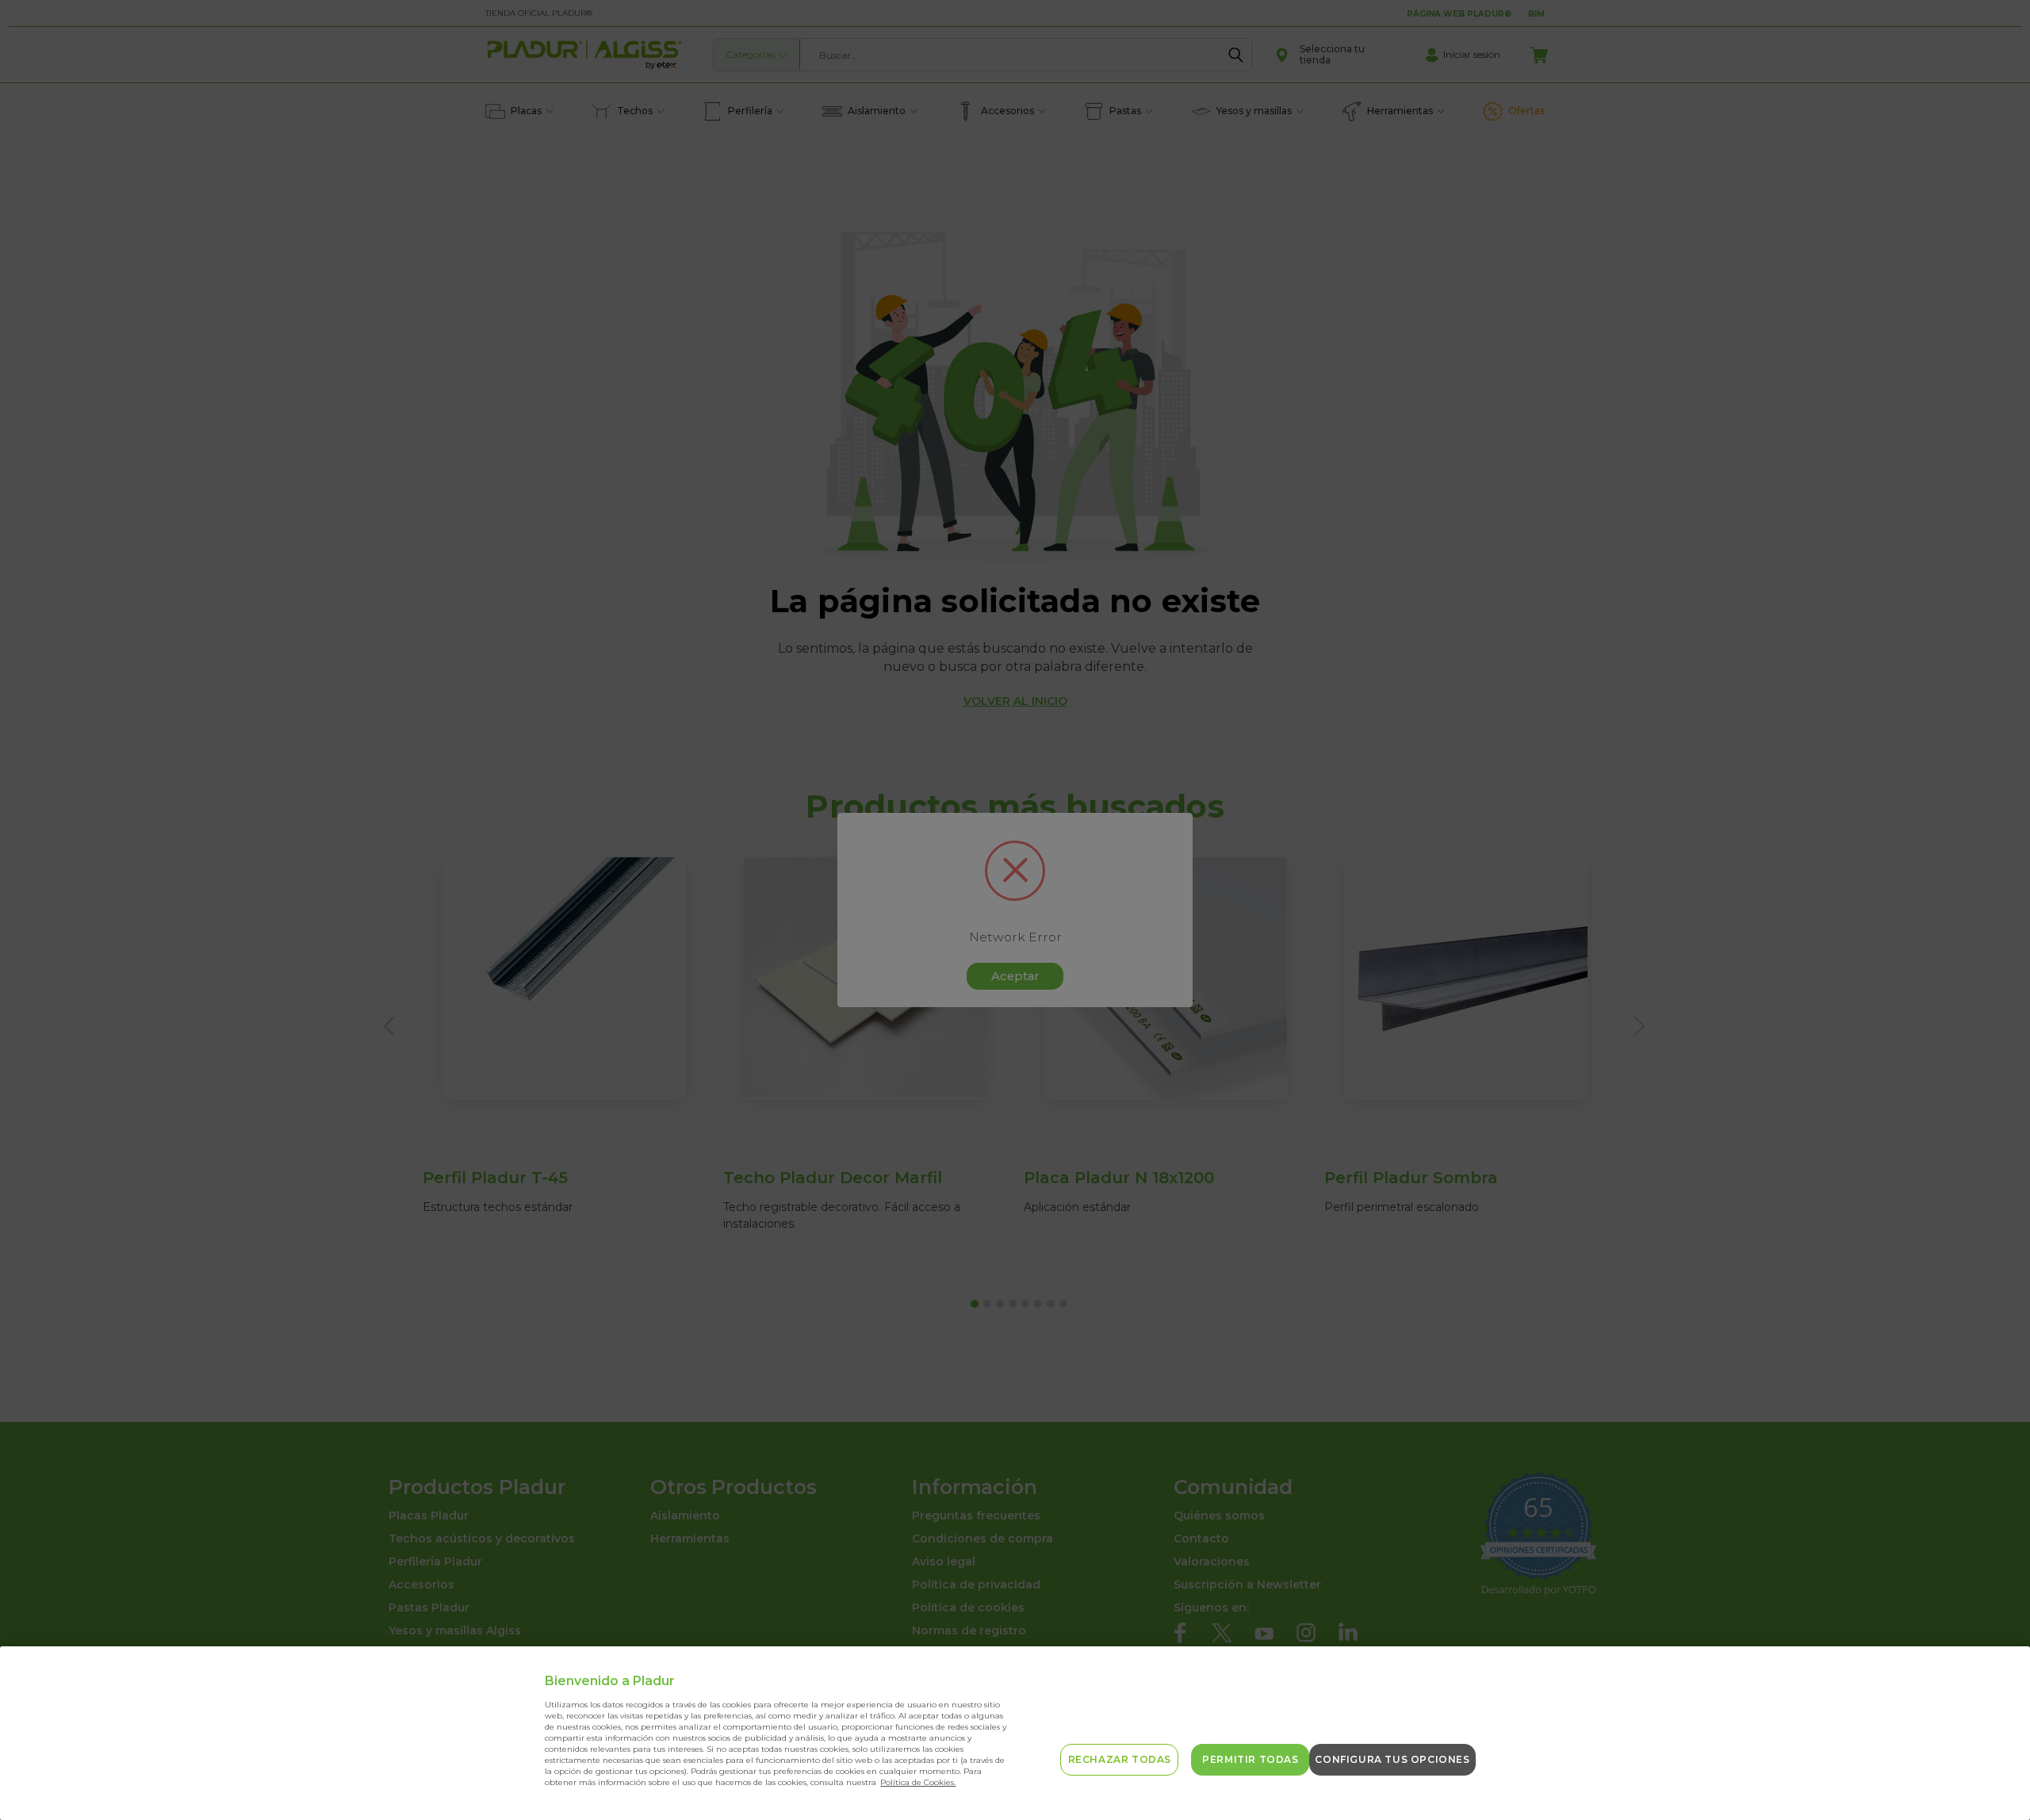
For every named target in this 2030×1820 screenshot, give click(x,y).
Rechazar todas (1120, 1759)
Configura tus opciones (1392, 1759)
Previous (1992, 1770)
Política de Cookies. (918, 1782)
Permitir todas (1250, 1759)
